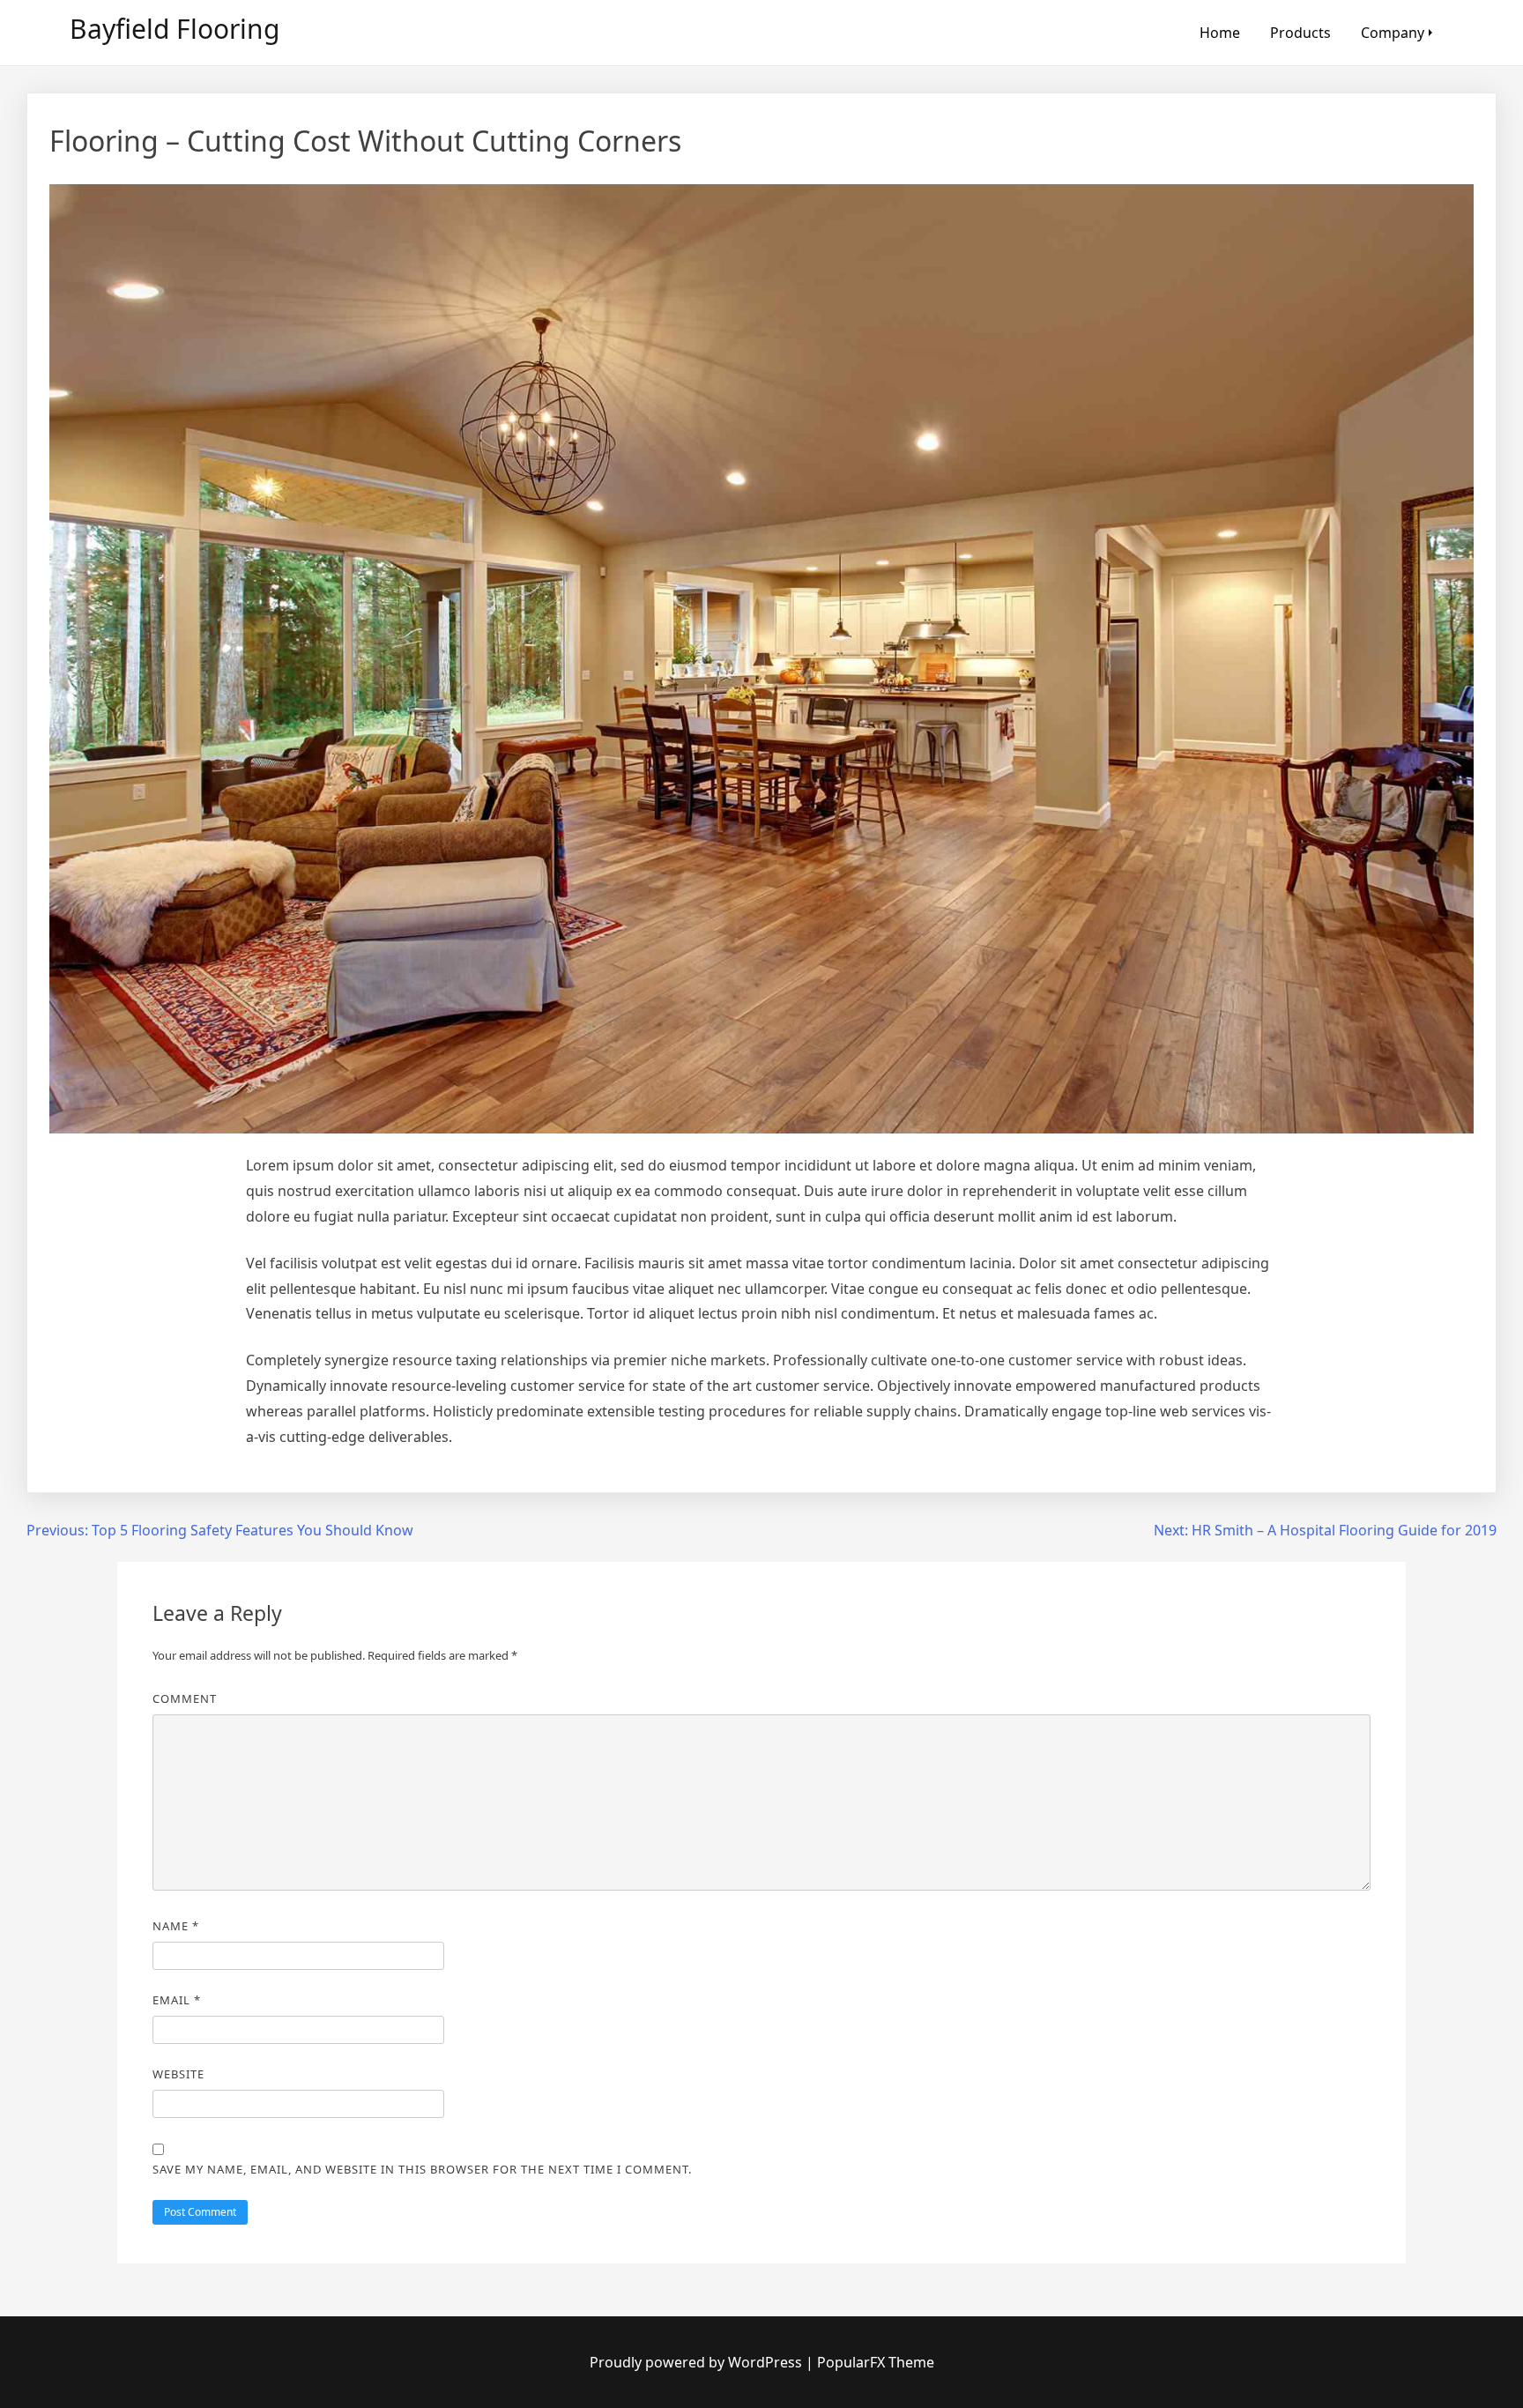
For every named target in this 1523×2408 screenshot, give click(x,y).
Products (1300, 33)
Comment (185, 1698)
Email (177, 2000)
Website (178, 2074)
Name (176, 1926)
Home (1220, 33)
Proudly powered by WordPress (698, 2362)
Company (1393, 33)
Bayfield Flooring (175, 29)
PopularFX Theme (876, 2362)
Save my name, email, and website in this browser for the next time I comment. (422, 2169)
